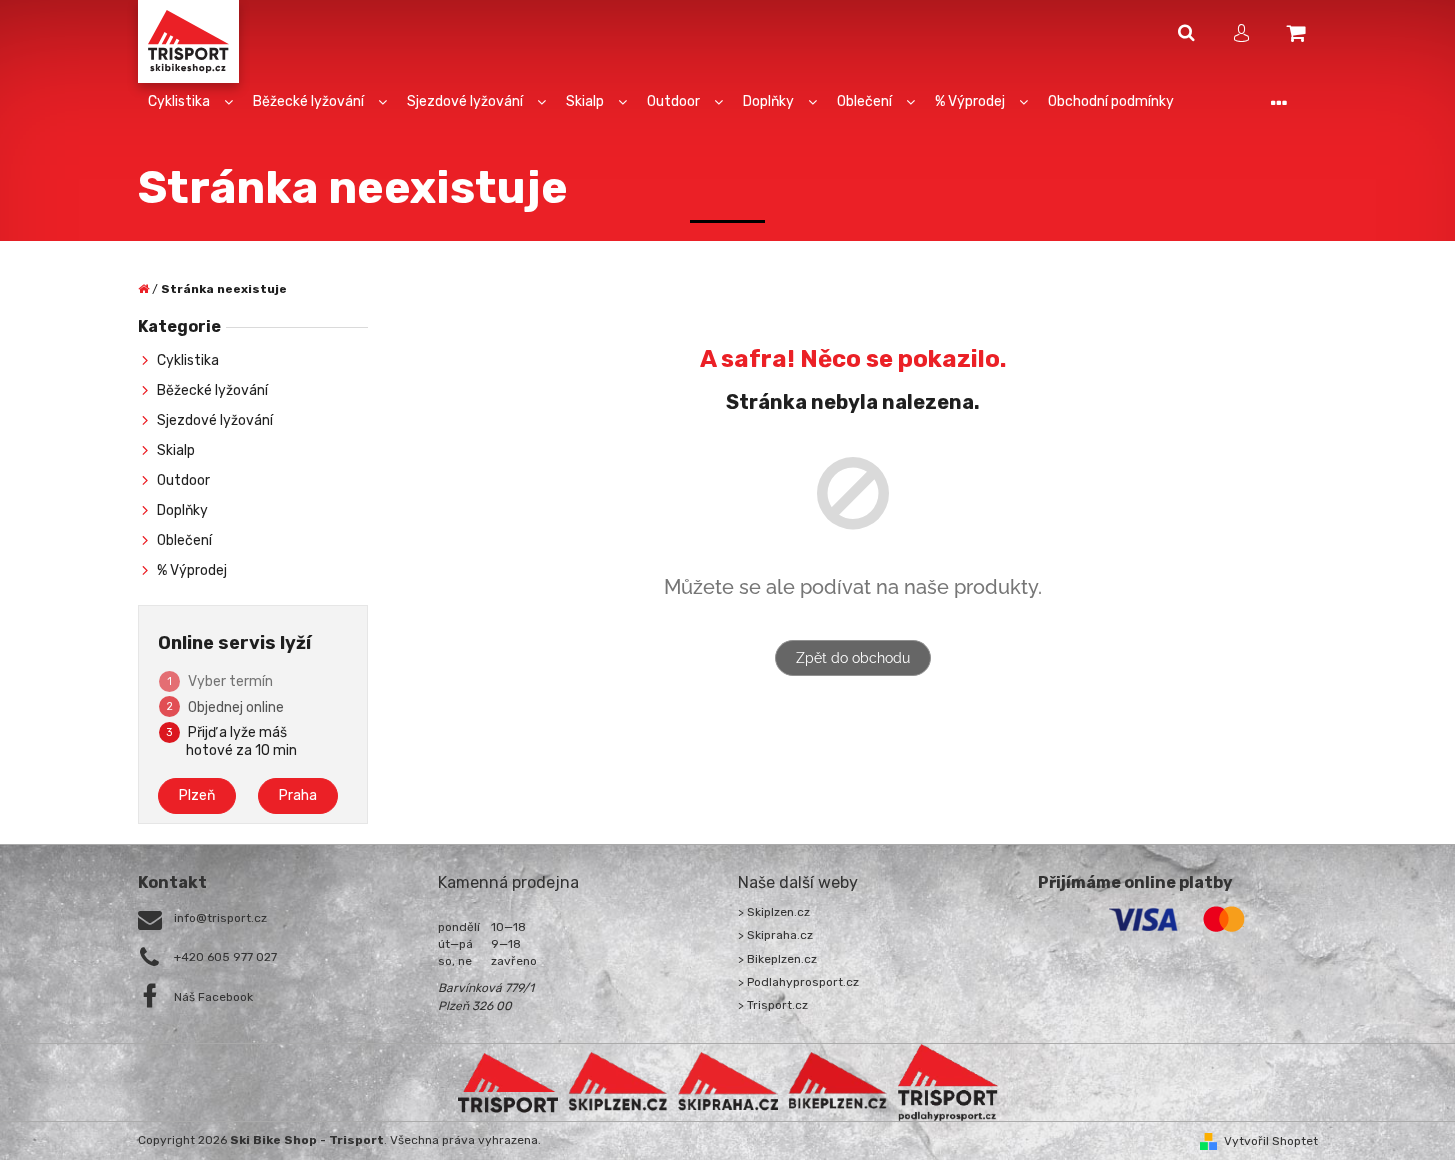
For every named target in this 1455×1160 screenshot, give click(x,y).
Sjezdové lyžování (215, 420)
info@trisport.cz (220, 918)
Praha (298, 795)
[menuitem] (190, 102)
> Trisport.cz (773, 1005)
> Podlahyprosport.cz (798, 982)
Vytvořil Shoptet (1271, 1141)
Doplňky (182, 510)
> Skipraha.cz (775, 935)
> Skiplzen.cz (774, 912)
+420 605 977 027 (225, 957)
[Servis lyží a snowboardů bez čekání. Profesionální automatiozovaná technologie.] (728, 1082)
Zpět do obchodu (853, 658)
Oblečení (184, 540)
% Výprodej (192, 570)
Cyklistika (188, 360)
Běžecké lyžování (212, 390)
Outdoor (183, 480)
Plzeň (197, 795)
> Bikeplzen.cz (777, 959)
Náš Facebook (213, 997)
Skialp (176, 450)
